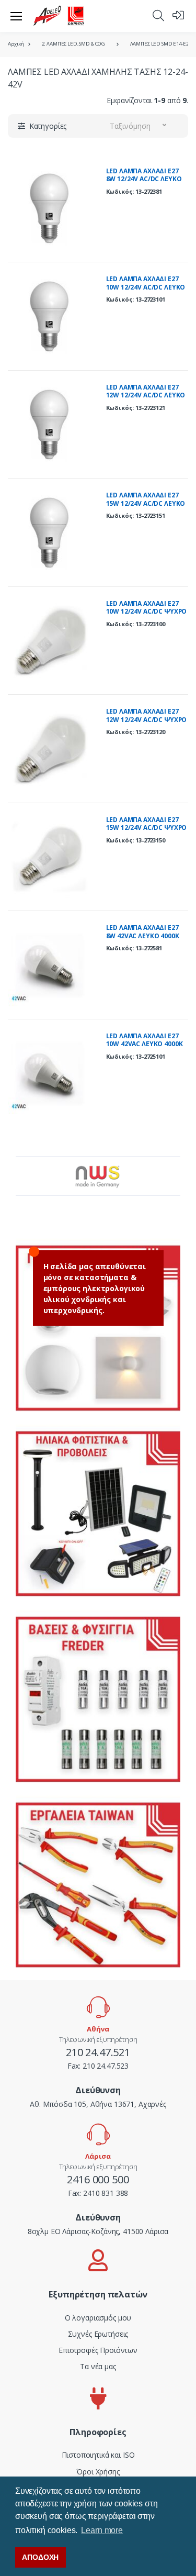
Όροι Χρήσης (98, 2472)
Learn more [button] (102, 2530)
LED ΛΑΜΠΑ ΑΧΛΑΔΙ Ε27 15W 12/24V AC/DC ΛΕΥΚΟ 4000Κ (146, 503)
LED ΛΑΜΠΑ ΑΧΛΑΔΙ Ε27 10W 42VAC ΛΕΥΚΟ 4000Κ (145, 1040)
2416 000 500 (98, 2179)
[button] (158, 15)
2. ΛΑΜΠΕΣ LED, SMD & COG (74, 44)
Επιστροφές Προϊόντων (98, 2350)
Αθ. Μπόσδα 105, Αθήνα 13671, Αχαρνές (98, 2104)
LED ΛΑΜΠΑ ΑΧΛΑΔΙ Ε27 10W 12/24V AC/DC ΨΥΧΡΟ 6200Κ (147, 612)
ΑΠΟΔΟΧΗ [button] (40, 2557)
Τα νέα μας (98, 2366)
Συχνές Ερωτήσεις (98, 2334)
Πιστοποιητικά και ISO (98, 2455)
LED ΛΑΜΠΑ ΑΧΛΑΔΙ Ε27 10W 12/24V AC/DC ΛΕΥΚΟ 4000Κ (146, 287)
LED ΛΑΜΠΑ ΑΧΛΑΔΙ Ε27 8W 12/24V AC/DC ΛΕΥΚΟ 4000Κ (144, 179)
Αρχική (16, 44)
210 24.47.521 (98, 2052)
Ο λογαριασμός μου (98, 2318)
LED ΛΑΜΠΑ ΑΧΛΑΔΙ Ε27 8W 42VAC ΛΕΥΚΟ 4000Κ (143, 932)
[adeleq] (59, 16)
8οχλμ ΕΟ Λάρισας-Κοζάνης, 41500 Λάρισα (98, 2231)
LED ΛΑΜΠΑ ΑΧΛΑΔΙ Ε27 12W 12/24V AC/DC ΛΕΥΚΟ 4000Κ (146, 395)
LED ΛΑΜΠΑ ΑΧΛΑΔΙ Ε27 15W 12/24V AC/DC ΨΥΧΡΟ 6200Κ (147, 828)
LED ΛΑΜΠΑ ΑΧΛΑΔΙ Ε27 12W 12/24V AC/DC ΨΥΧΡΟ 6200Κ (147, 719)
